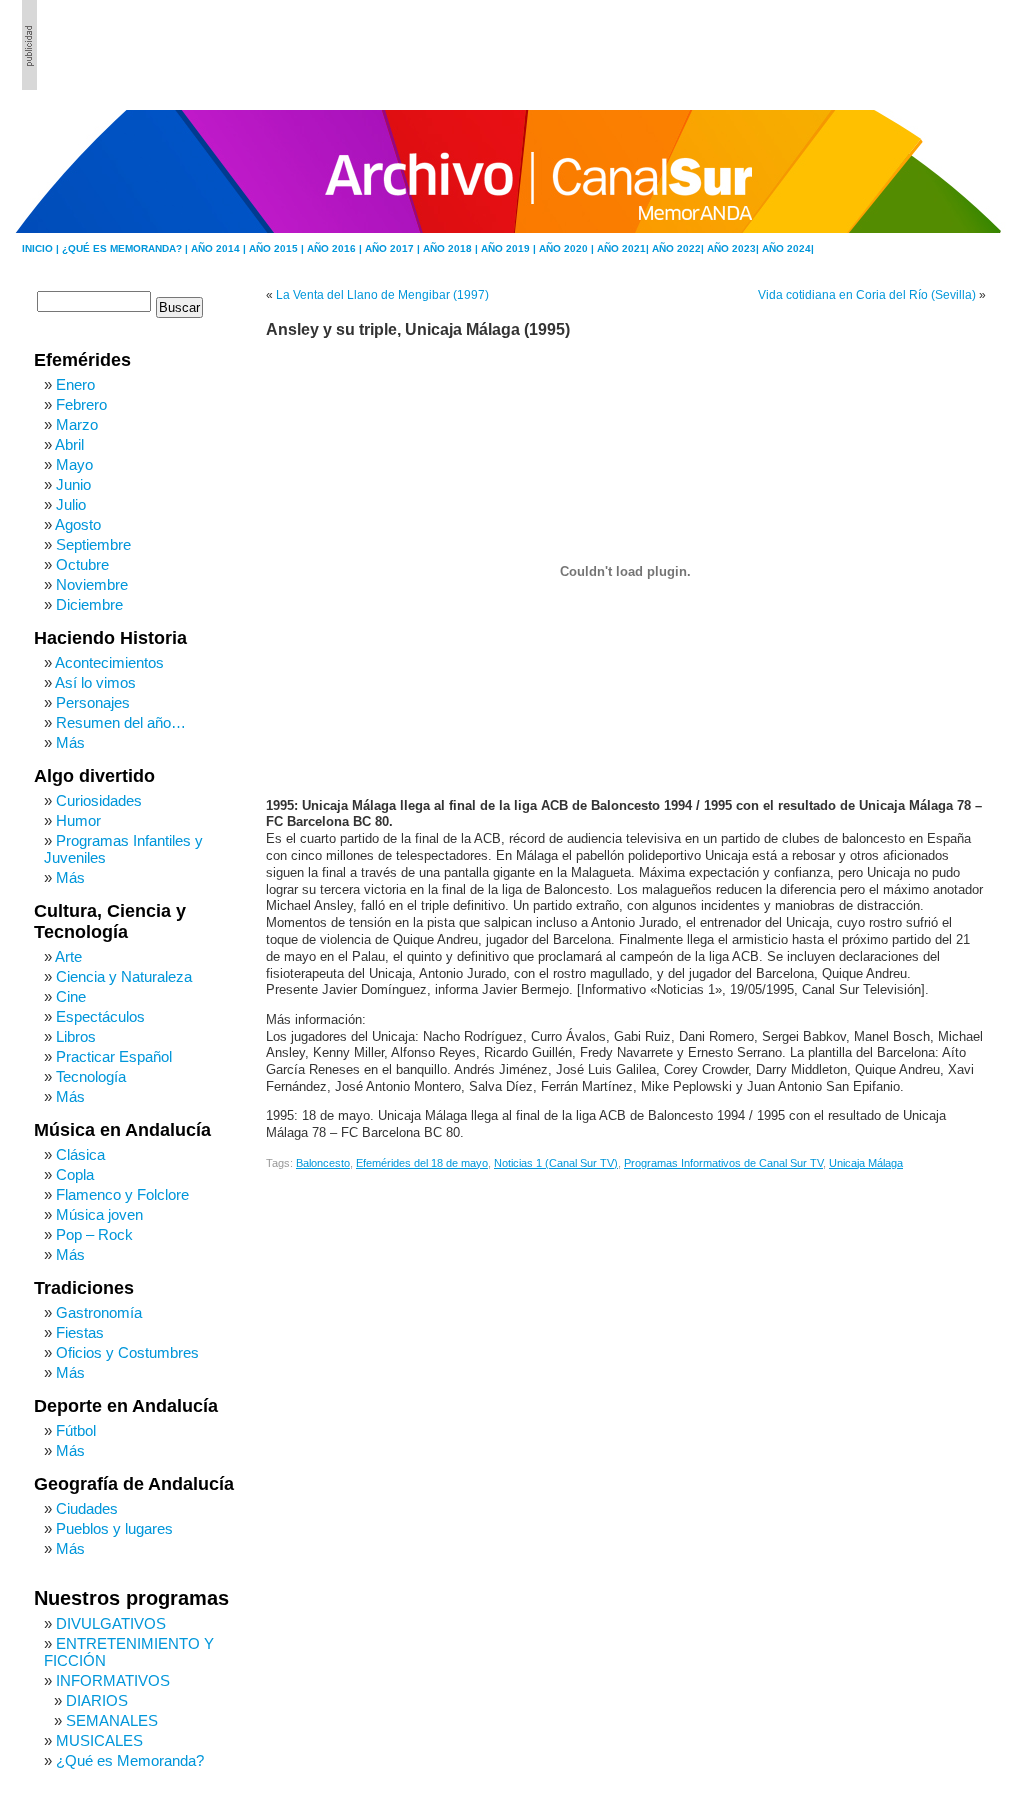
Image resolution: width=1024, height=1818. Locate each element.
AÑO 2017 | (394, 248)
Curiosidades (99, 800)
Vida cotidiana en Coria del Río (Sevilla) (867, 295)
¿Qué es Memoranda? (130, 1760)
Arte (68, 956)
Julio (71, 504)
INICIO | (42, 248)
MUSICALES (99, 1740)
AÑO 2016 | (336, 248)
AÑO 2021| (624, 248)
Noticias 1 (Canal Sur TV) (556, 1163)
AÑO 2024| (788, 248)
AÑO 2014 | (220, 248)
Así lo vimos (95, 682)
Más (70, 742)
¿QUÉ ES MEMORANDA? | (126, 248)
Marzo (77, 424)
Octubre (82, 564)
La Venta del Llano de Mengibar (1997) (382, 295)
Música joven (99, 1214)
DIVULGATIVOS (111, 1623)
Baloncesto (323, 1163)
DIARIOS (97, 1700)
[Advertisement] (893, 45)
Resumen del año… (121, 722)
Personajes (93, 702)
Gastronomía (99, 1312)
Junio (73, 484)
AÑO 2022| (679, 248)
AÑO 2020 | (568, 248)
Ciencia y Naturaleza (124, 976)
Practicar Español (114, 1056)
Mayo (74, 464)
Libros (76, 1036)
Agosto (78, 524)
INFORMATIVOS (113, 1680)
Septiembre (93, 544)
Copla (75, 1174)
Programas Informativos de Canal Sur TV (723, 1163)
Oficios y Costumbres (127, 1352)
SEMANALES (112, 1720)
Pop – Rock (94, 1234)
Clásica (80, 1154)
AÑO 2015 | (278, 248)
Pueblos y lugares (114, 1528)
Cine (71, 996)
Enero (75, 384)
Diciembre (89, 604)
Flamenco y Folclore (122, 1194)
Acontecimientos (109, 662)
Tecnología (91, 1076)
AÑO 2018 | (452, 248)
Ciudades (87, 1508)
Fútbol (76, 1430)
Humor (78, 820)
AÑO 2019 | (510, 248)
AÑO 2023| (734, 248)
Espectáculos (100, 1016)
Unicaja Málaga (866, 1163)
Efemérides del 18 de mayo (422, 1163)
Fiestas (80, 1332)
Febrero (81, 404)
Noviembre (92, 584)
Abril (69, 444)
